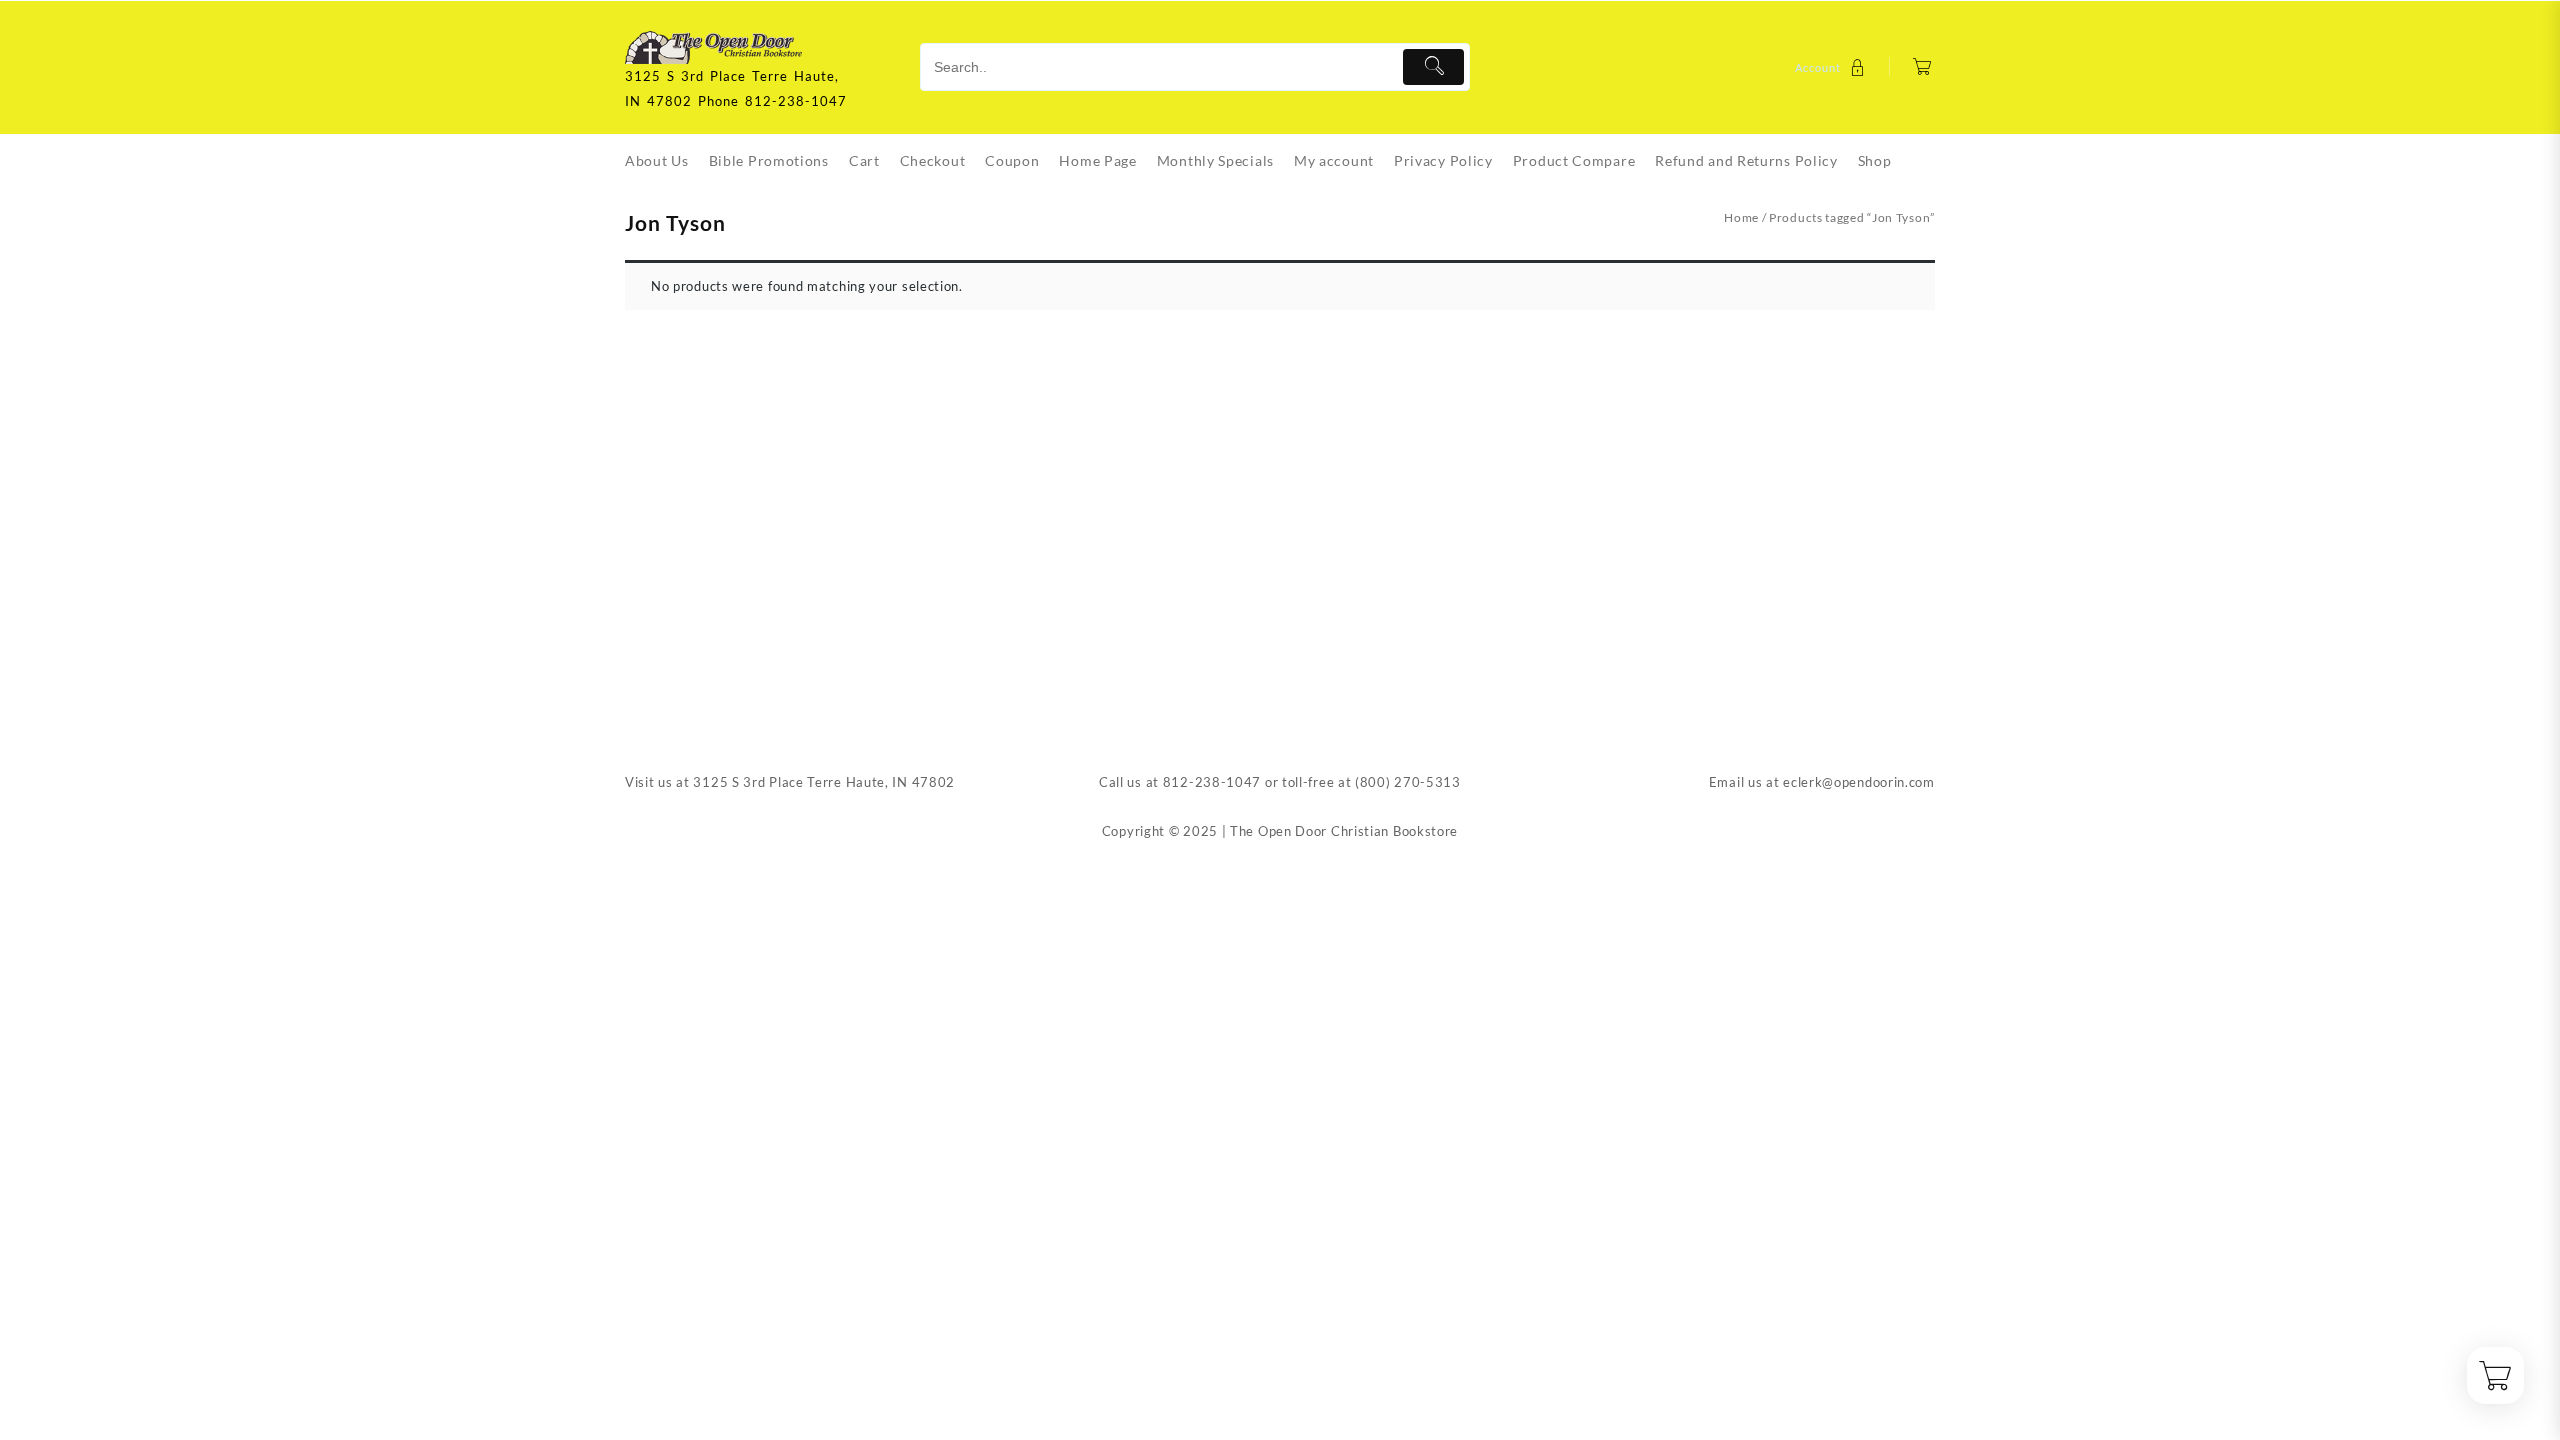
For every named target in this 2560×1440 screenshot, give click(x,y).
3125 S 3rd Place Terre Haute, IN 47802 (824, 782)
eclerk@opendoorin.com (1859, 782)
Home (1741, 217)
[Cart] (1922, 67)
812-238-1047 (1212, 782)
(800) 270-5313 (1408, 782)
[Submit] (1433, 67)
